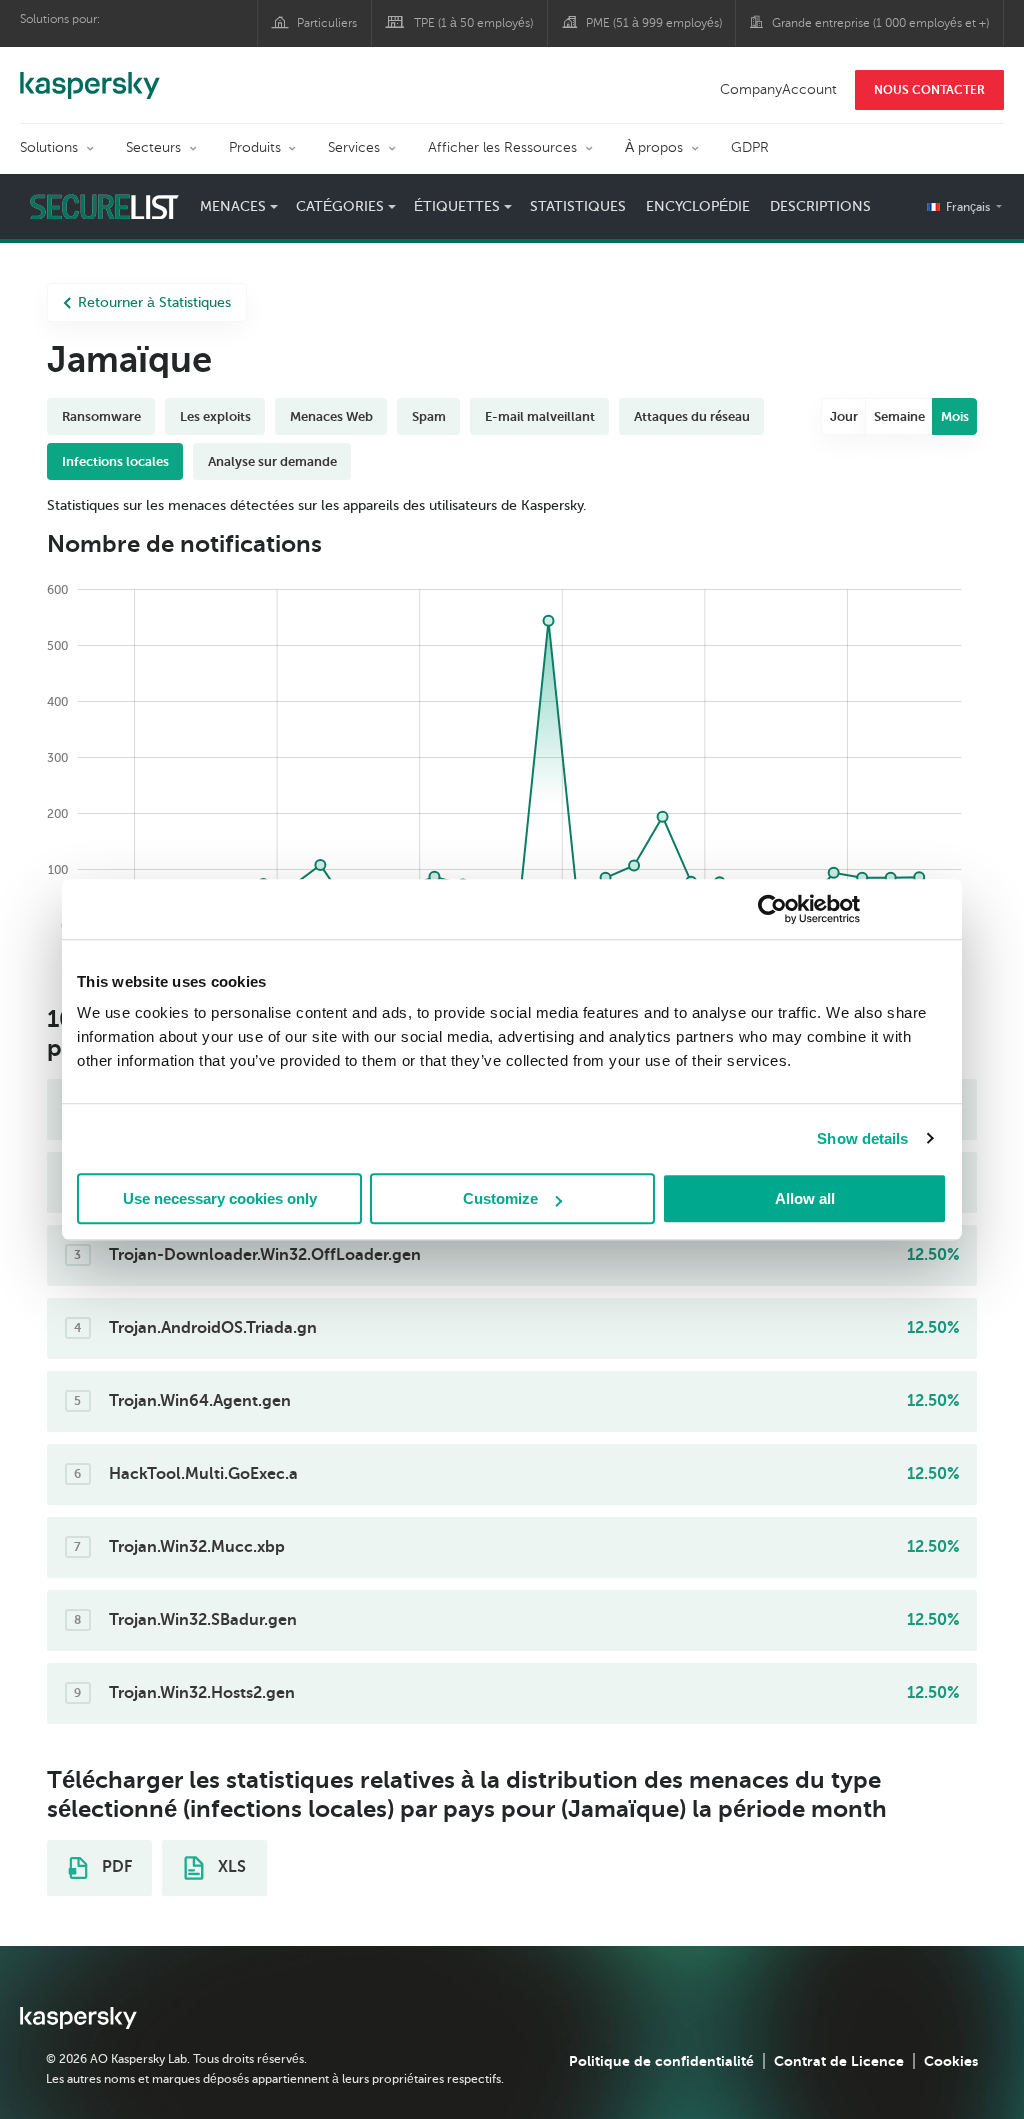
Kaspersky (90, 75)
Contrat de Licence (839, 2061)
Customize (500, 1198)
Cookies (951, 2061)
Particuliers (327, 23)
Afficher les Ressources (502, 147)
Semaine (899, 416)
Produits (255, 147)
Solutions (49, 147)
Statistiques (578, 206)
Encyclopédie (698, 206)
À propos (654, 147)
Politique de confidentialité (661, 2061)
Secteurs (153, 147)
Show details (862, 1138)
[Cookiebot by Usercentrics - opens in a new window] (772, 909)
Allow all (805, 1198)
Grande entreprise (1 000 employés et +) (880, 23)
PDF (115, 1867)
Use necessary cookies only (220, 1198)
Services (354, 147)
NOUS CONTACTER (929, 90)
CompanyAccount (778, 89)
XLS (230, 1867)
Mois (955, 416)
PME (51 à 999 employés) (654, 23)
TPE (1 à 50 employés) (473, 23)
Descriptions (820, 206)
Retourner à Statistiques (154, 302)
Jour (844, 416)
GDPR (750, 147)
